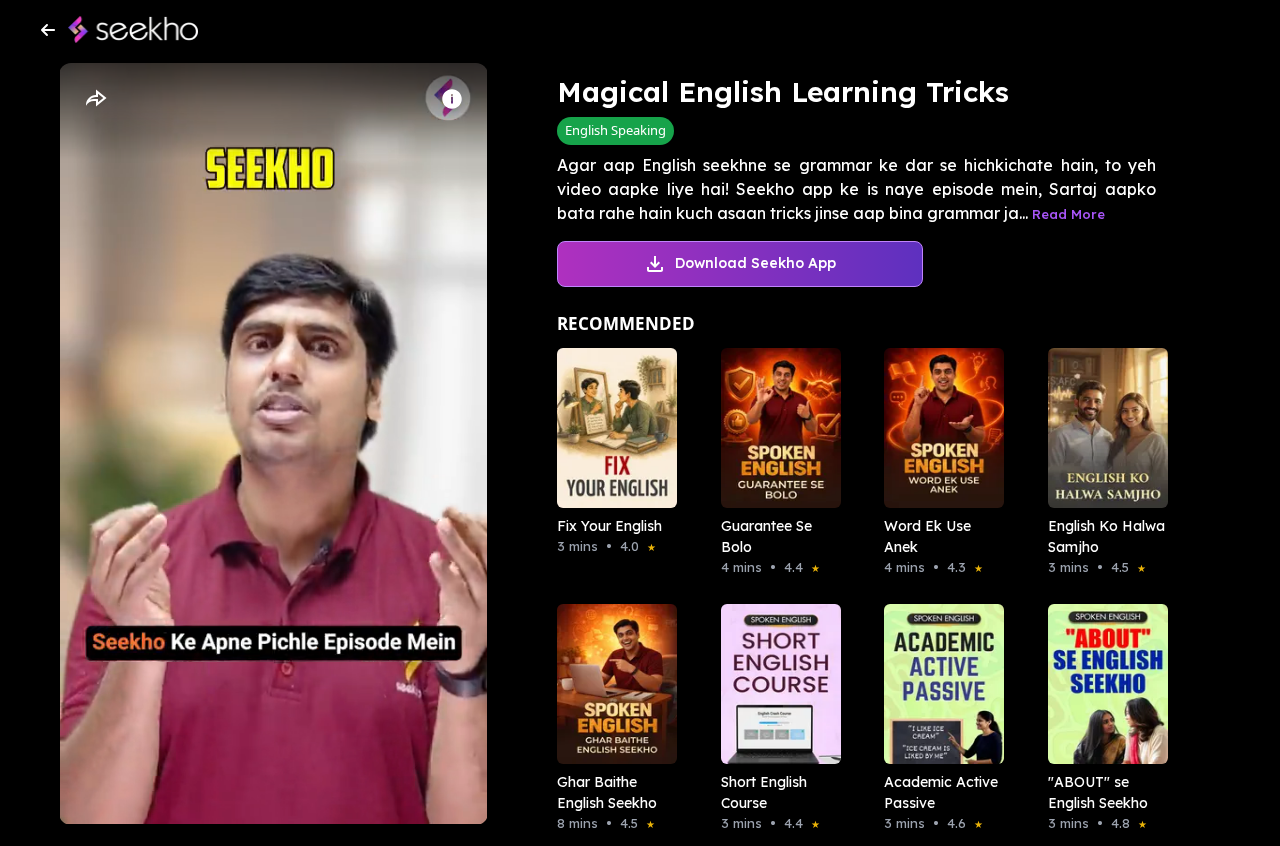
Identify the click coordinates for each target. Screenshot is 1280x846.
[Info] (452, 99)
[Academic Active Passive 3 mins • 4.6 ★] (938, 684)
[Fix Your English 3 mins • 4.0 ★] (611, 428)
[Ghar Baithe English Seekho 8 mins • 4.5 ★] (611, 684)
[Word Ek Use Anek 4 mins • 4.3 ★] (938, 428)
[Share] (95, 99)
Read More (1068, 214)
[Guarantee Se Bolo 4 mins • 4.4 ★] (775, 428)
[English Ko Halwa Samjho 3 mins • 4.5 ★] (1102, 428)
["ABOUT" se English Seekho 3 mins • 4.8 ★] (1102, 684)
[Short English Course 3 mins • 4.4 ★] (775, 684)
